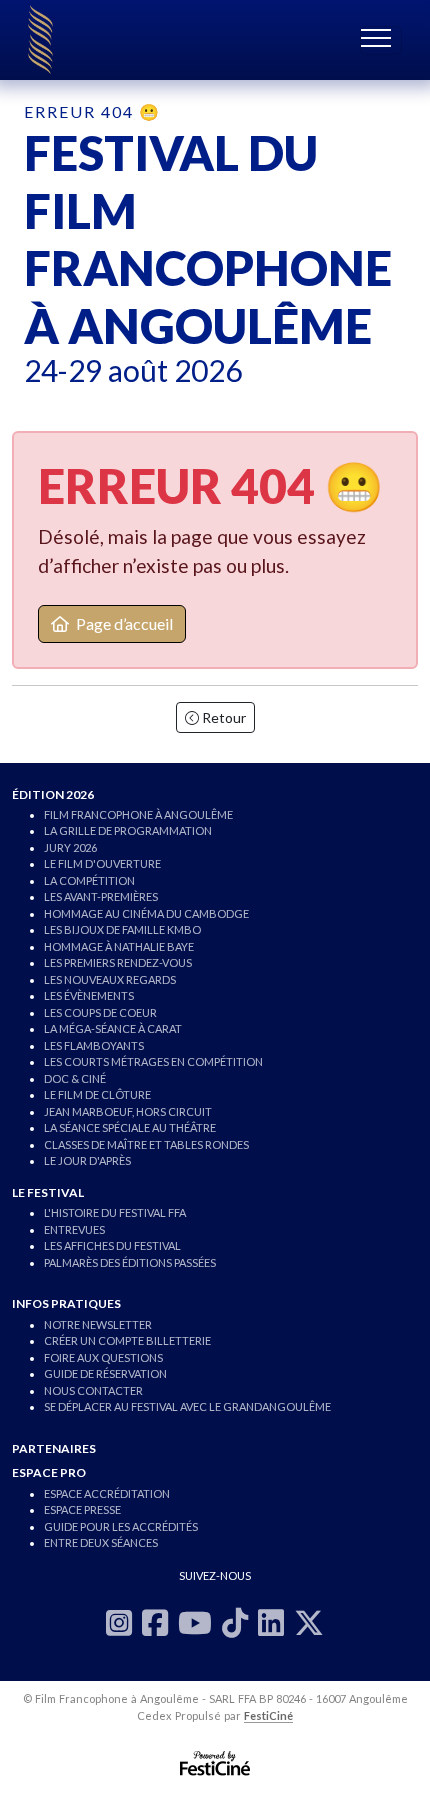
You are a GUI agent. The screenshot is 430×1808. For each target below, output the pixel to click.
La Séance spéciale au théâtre (130, 1127)
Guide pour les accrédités (121, 1526)
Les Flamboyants (94, 1045)
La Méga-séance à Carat (113, 1028)
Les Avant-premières (101, 896)
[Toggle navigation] (381, 40)
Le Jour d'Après (87, 1160)
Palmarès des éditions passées (130, 1262)
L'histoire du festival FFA (115, 1212)
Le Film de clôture (97, 1094)
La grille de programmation (128, 830)
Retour (222, 717)
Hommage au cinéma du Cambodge (146, 913)
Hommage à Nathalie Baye (119, 946)
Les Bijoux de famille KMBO (122, 929)
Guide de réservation (105, 1373)
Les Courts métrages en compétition (153, 1061)
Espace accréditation (107, 1493)
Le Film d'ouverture (102, 863)
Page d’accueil (123, 623)
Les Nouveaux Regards (110, 979)
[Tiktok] (235, 1622)
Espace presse (82, 1509)
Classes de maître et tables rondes (146, 1144)
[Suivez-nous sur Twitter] (309, 1622)
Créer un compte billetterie (127, 1340)
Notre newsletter (98, 1324)
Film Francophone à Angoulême (138, 814)
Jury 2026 (70, 847)
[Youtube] (195, 1622)
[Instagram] (119, 1622)
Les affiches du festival (112, 1245)
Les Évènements (89, 995)
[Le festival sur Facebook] (155, 1622)
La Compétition (89, 880)
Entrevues (74, 1229)
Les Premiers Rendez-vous (118, 962)
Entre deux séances (101, 1542)
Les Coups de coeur (100, 1012)
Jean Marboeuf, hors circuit (128, 1111)
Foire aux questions (103, 1357)
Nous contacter (93, 1390)
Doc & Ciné (75, 1078)
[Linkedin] (271, 1622)
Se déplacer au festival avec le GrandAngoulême (187, 1406)
